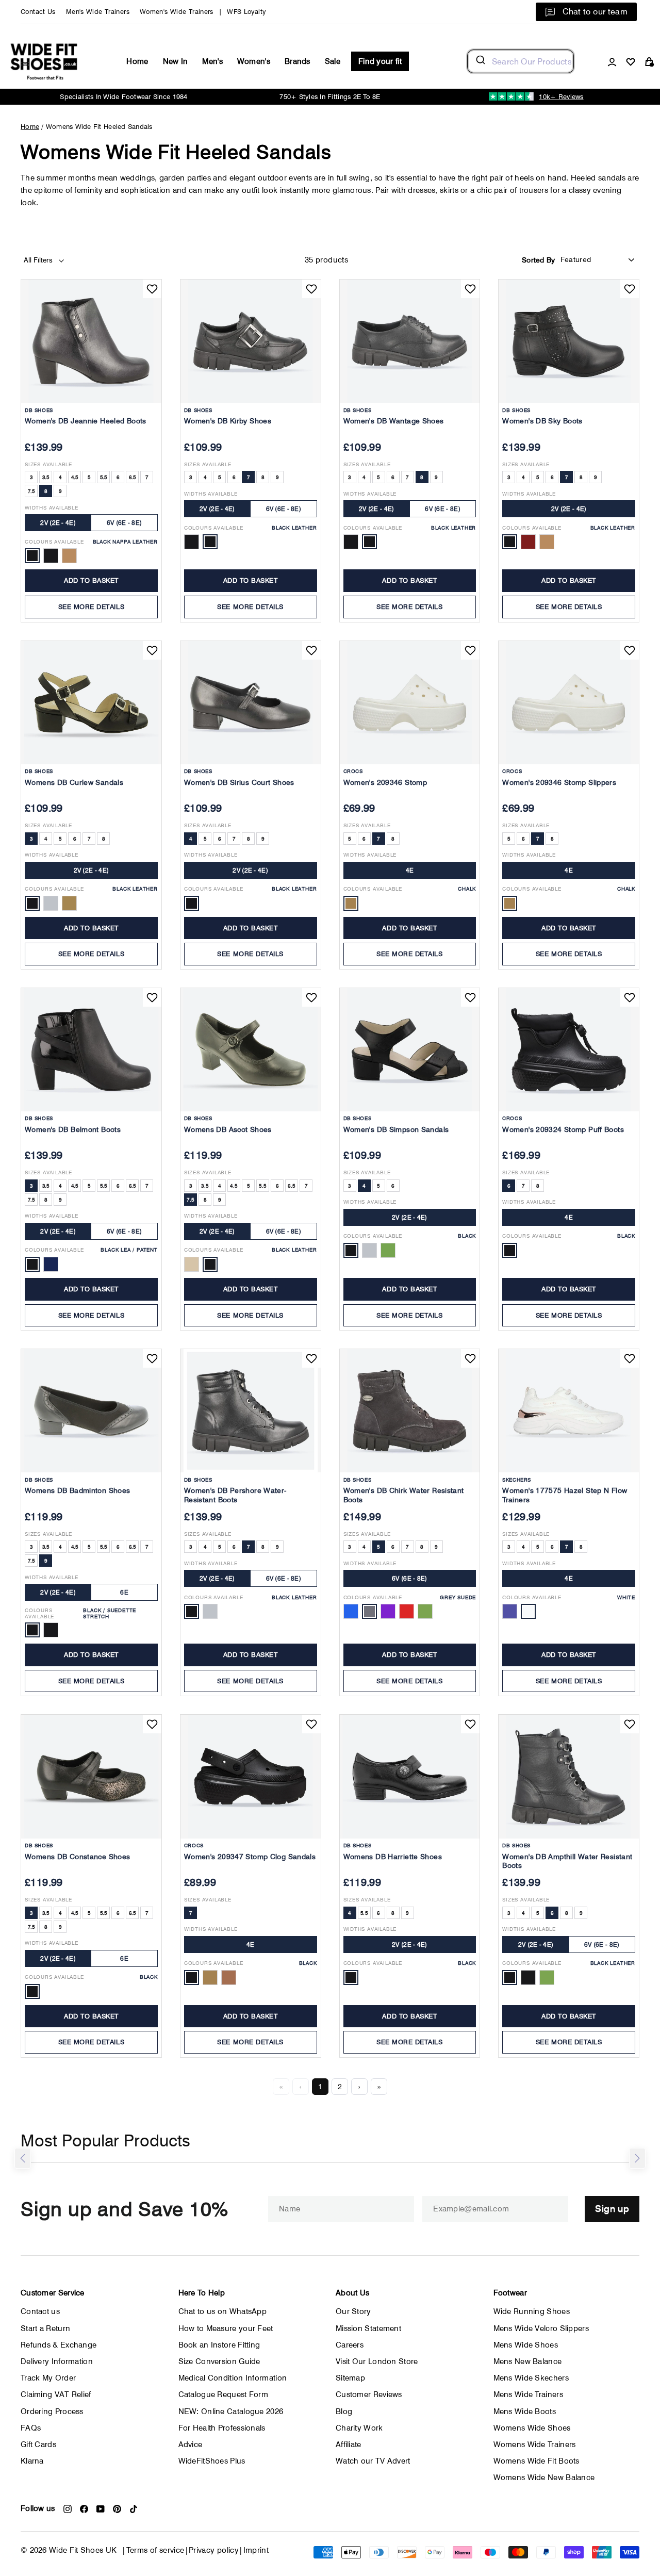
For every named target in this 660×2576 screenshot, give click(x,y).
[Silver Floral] (369, 1250)
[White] (528, 1611)
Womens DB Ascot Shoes (228, 1129)
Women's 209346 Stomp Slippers (559, 782)
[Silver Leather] (51, 903)
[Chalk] (351, 903)
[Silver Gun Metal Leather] (210, 1611)
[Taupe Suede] (425, 1611)
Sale (333, 61)
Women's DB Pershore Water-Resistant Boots (235, 1495)
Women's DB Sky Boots (542, 421)
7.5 (31, 491)
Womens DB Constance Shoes (77, 1857)
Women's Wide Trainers (177, 12)
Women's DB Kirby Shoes (228, 421)
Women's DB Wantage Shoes (394, 421)
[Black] (351, 1250)
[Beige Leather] (192, 1264)
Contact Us (38, 12)
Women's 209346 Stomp (385, 782)
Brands (298, 61)
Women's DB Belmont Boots (73, 1129)
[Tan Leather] (547, 542)
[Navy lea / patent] (51, 1264)
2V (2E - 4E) (58, 523)
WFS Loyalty (246, 12)
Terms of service (155, 2550)
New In (176, 61)
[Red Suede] (407, 1611)
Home (137, 61)
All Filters (39, 260)
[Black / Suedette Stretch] (32, 1630)
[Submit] (480, 61)
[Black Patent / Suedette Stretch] (51, 1630)
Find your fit (380, 61)
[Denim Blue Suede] (351, 1611)
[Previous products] (23, 2158)
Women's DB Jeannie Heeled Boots (86, 421)
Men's (212, 61)
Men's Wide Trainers (98, 12)
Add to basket (91, 580)
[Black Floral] (351, 542)
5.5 (104, 477)
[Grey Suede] (369, 1611)
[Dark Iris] (229, 1978)
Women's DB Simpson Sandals (396, 1129)
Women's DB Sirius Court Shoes (239, 782)
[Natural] (510, 1611)
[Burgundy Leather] (528, 542)
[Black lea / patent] (32, 1264)
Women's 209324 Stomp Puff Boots (563, 1129)
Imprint (256, 2550)
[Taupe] (388, 1250)
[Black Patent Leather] (51, 556)
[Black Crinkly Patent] (192, 542)
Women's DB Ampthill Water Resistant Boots (567, 1861)
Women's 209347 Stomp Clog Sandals (250, 1857)
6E (124, 1592)
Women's (254, 61)
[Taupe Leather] (69, 903)
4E (410, 870)
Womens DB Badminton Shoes (77, 1490)
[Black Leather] (210, 542)
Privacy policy (214, 2550)
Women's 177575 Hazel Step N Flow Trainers (565, 1495)
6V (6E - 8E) (125, 523)
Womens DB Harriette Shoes (393, 1857)
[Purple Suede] (388, 1611)
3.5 (46, 477)
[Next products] (637, 2158)
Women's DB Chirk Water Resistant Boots (404, 1495)
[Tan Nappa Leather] (69, 556)
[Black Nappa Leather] (32, 556)
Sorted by (539, 260)
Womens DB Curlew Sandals (74, 782)
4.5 (75, 477)
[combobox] (521, 61)
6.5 (133, 477)
